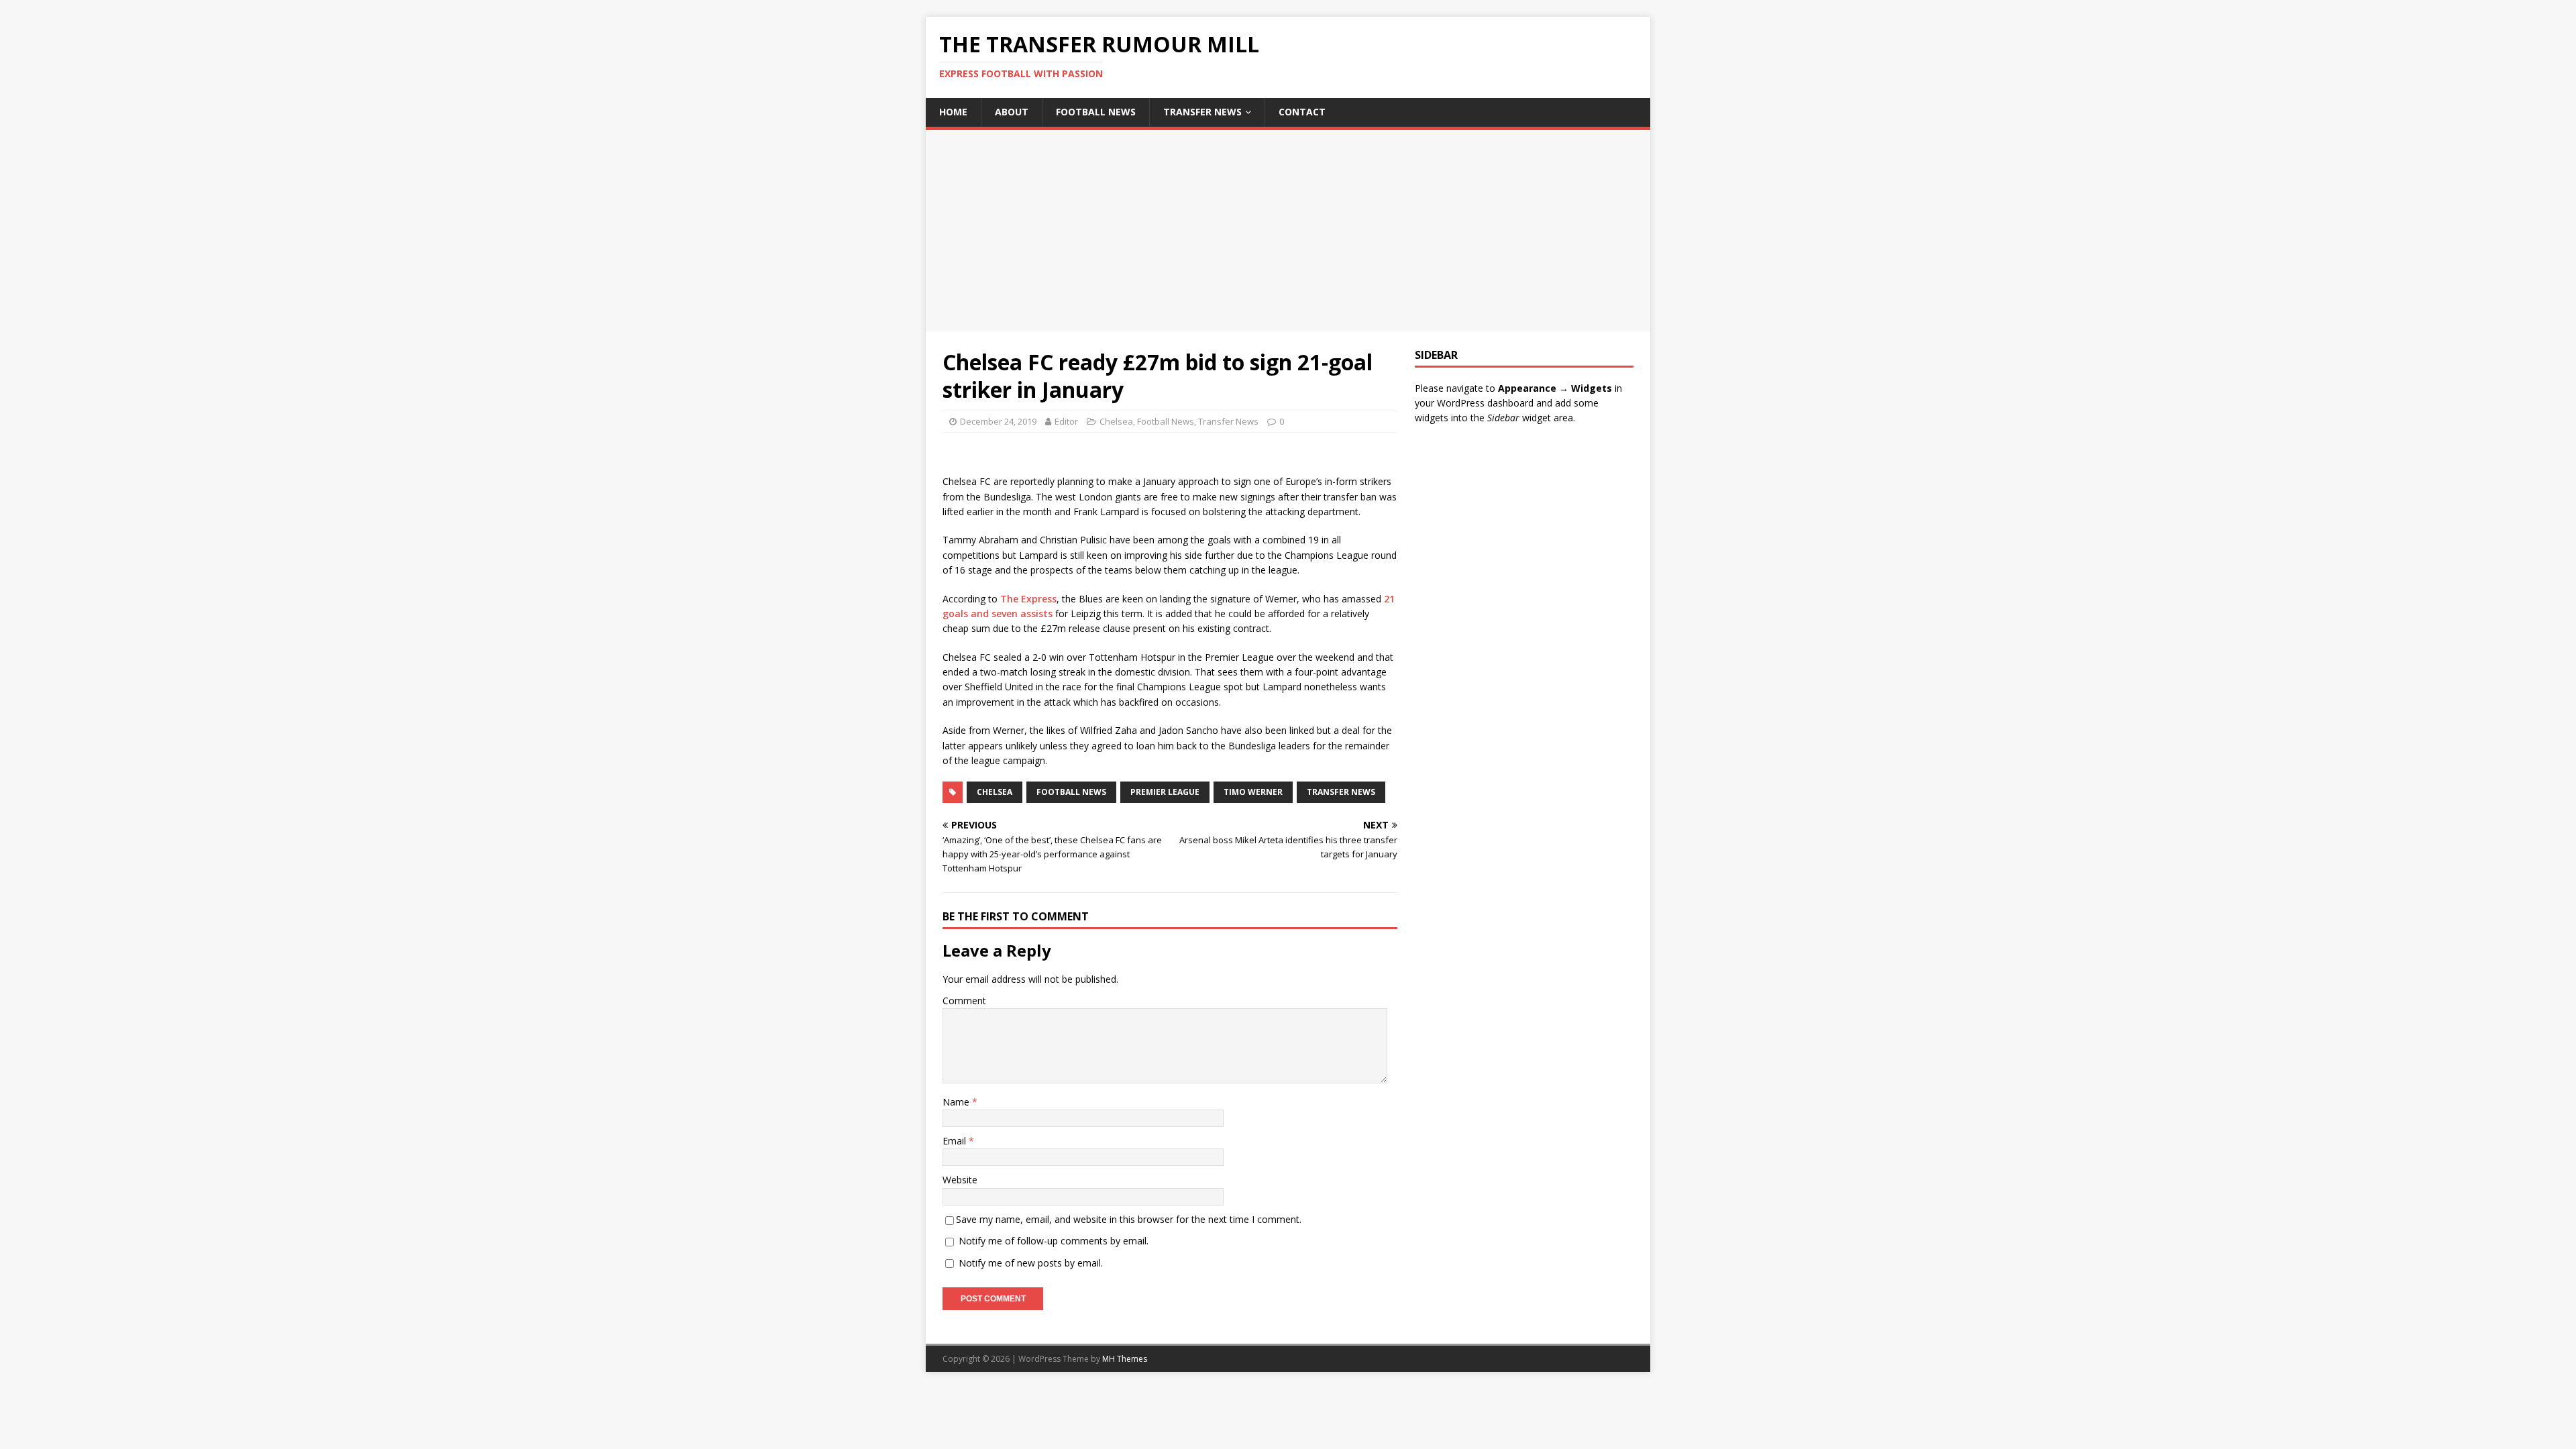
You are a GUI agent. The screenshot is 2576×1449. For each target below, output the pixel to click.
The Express (1028, 599)
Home (953, 112)
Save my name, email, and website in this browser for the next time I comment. (1129, 1219)
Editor (1066, 421)
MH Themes (1125, 1359)
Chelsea (1116, 421)
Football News (1096, 112)
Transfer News (1202, 112)
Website (960, 1180)
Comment (964, 1001)
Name (957, 1102)
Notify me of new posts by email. (1031, 1263)
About (1012, 112)
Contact (1302, 112)
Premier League (1165, 792)
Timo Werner (1253, 792)
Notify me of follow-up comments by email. (1054, 1241)
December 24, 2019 (998, 421)
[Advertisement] (1288, 231)
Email (956, 1141)
